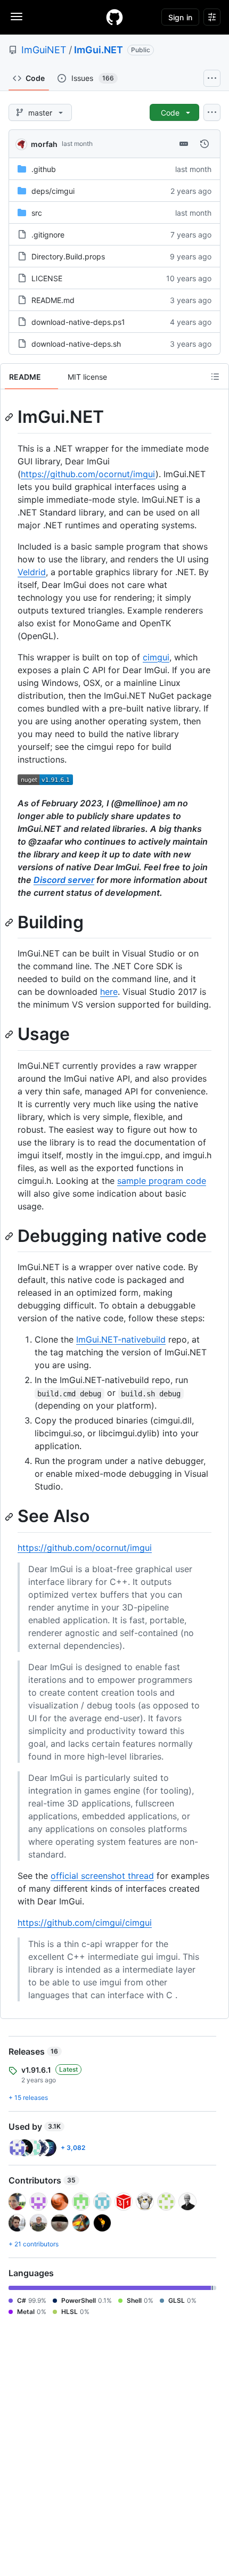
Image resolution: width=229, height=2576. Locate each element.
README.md (53, 300)
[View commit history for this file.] (205, 144)
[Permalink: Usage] (10, 1035)
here (109, 992)
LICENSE (47, 278)
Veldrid (32, 572)
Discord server (64, 880)
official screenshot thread (102, 1876)
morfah (44, 144)
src (37, 213)
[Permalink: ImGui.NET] (10, 417)
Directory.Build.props (68, 256)
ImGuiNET (44, 50)
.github (44, 169)
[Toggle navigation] (17, 17)
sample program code (162, 1181)
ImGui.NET (99, 50)
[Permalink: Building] (10, 922)
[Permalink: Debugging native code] (10, 1236)
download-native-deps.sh (76, 344)
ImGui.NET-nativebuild (121, 1339)
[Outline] (215, 377)
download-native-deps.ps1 (78, 322)
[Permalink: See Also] (10, 1517)
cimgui (156, 657)
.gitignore (48, 235)
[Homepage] (114, 17)
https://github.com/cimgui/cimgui (85, 1923)
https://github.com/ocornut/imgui (88, 474)
